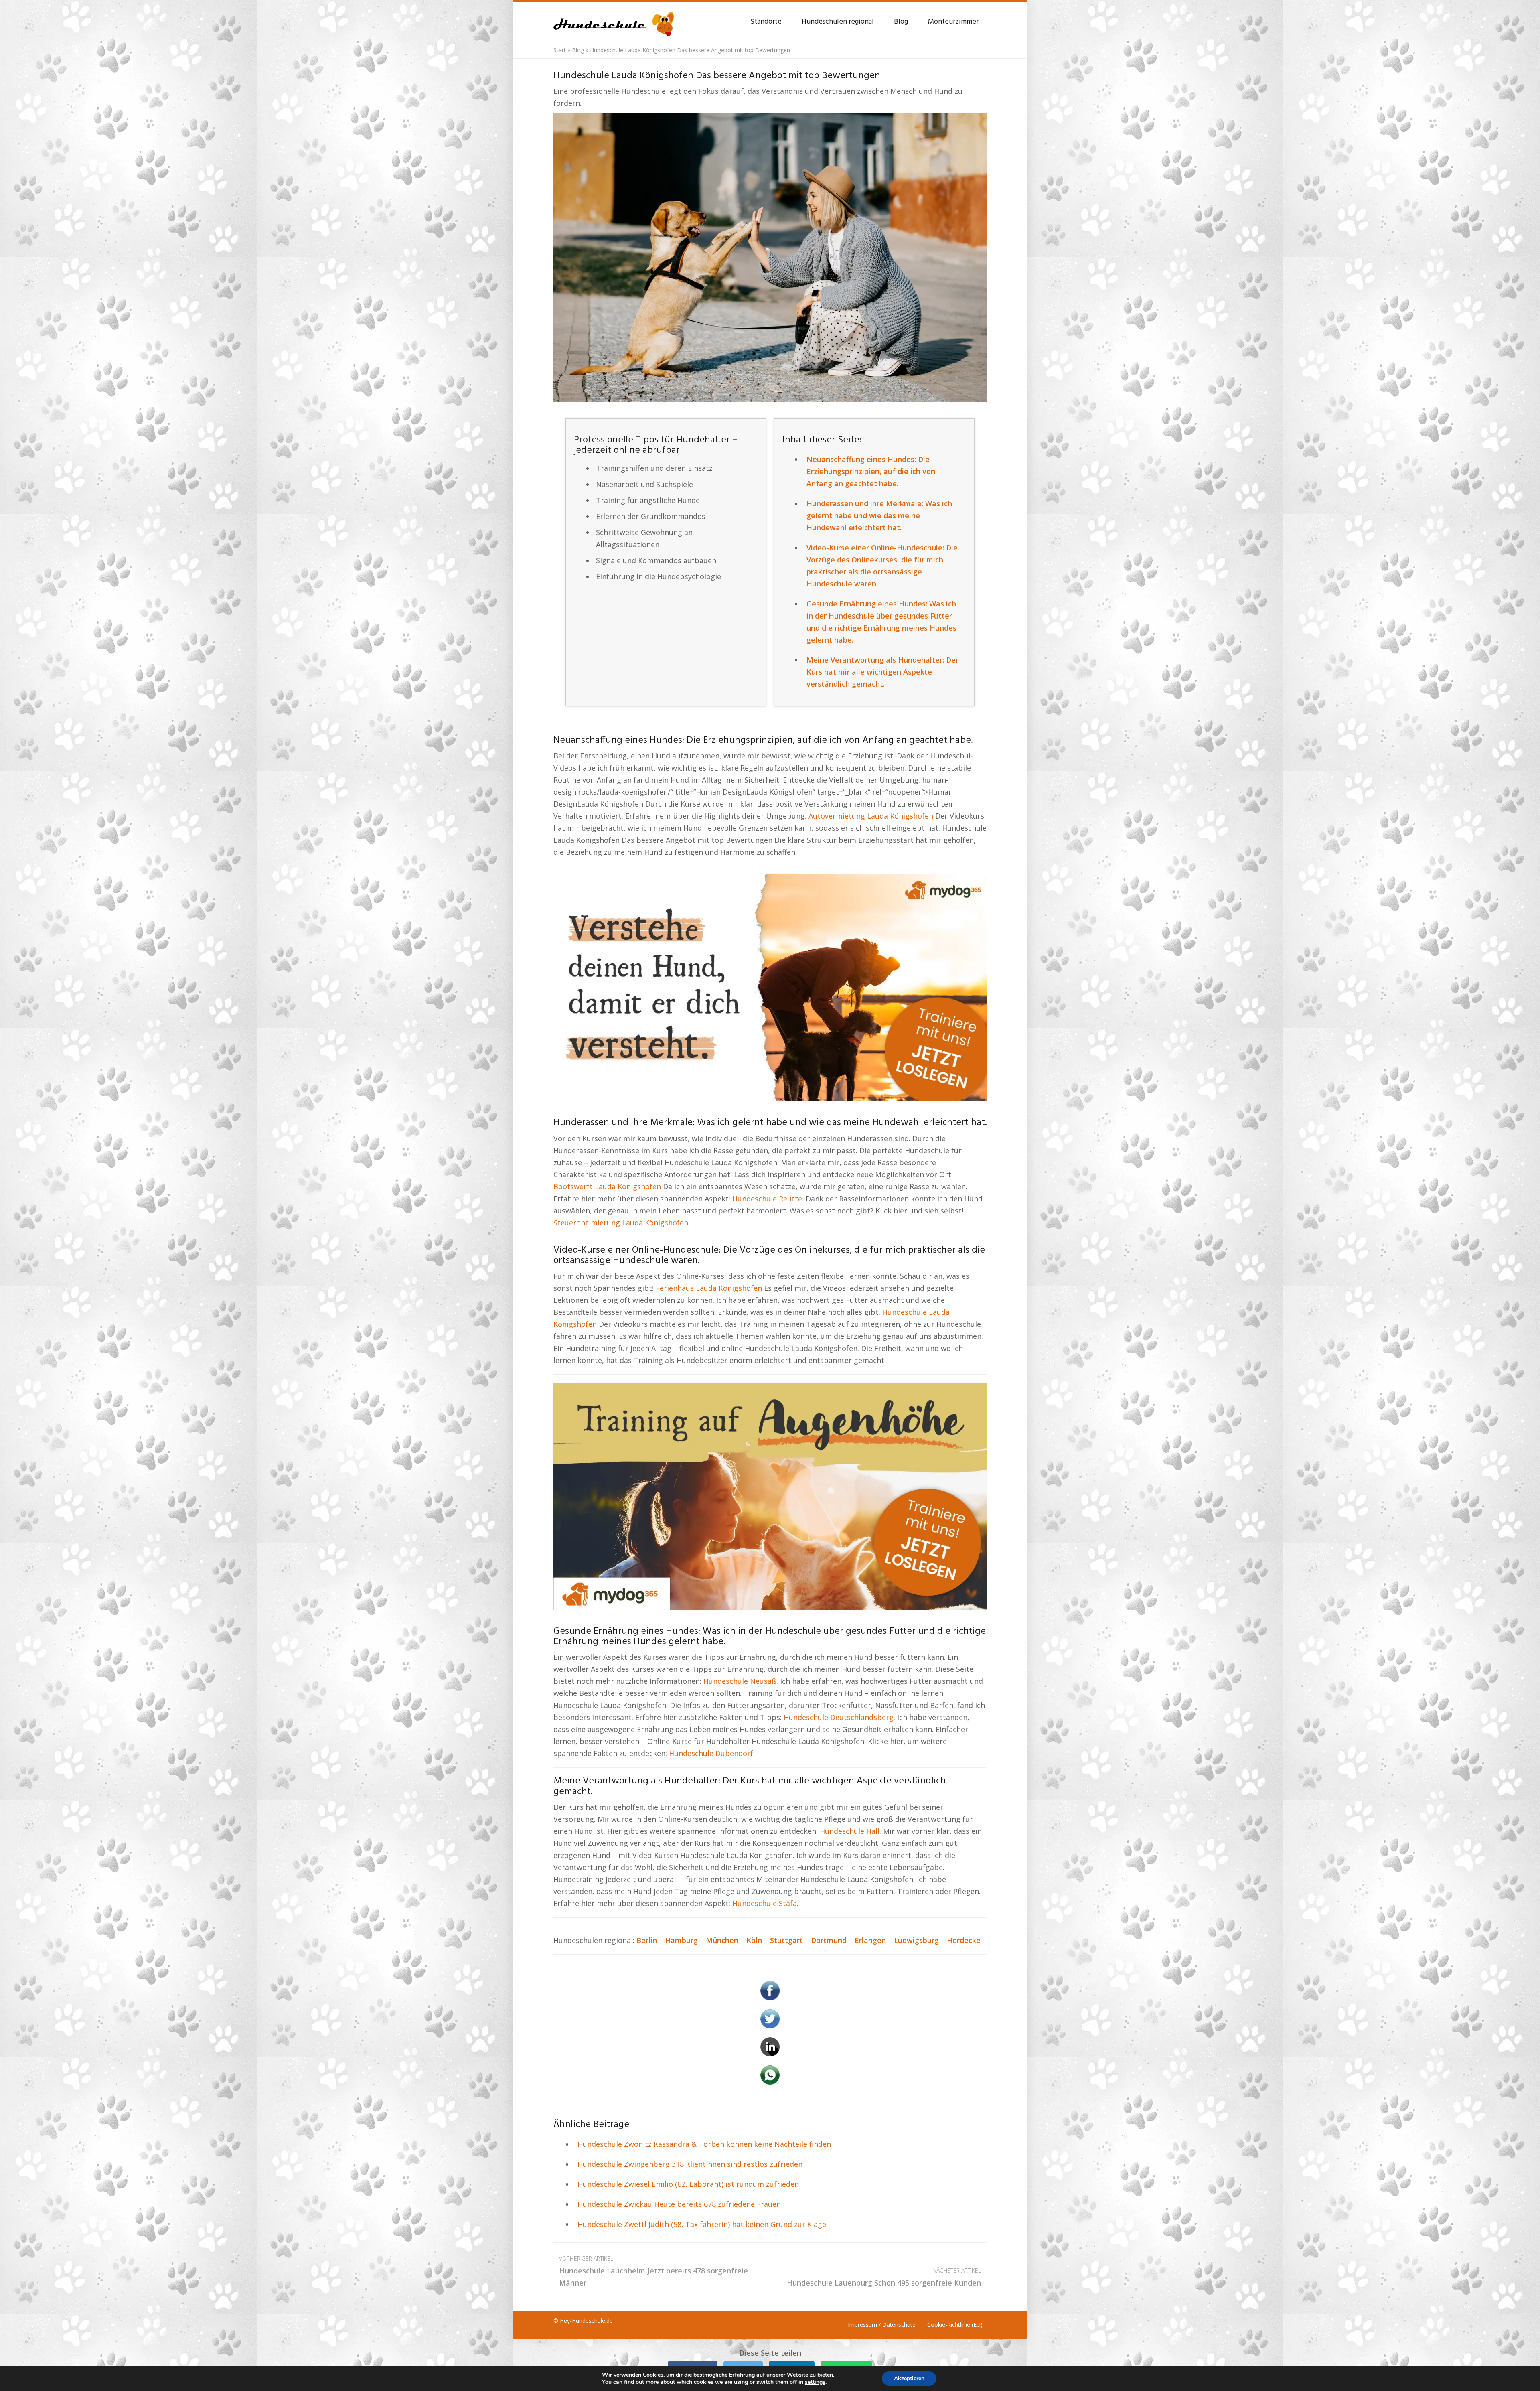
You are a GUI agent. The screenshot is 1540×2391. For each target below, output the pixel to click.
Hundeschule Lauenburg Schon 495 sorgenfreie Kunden (884, 2277)
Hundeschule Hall (850, 1831)
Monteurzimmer (953, 22)
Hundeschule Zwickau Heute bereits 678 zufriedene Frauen (679, 2204)
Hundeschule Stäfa (765, 1903)
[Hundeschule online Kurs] (614, 20)
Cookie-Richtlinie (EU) (955, 2325)
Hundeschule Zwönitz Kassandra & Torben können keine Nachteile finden (704, 2144)
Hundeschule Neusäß (740, 1681)
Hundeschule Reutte (767, 1199)
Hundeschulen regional (838, 22)
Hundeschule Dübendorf (711, 1753)
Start (560, 50)
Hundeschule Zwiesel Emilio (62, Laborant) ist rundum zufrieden (688, 2184)
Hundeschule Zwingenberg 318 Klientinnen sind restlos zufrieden (690, 2164)
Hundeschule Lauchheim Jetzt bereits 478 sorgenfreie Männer (653, 2271)
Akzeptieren (909, 2378)
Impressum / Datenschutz (881, 2325)
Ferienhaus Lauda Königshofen (709, 1288)
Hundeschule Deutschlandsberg (839, 1717)
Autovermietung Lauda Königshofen (871, 816)
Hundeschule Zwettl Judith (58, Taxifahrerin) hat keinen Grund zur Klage (702, 2224)
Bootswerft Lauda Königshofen (607, 1186)
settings (815, 2382)
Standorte (766, 22)
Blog (901, 22)
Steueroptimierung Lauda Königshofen (621, 1223)
